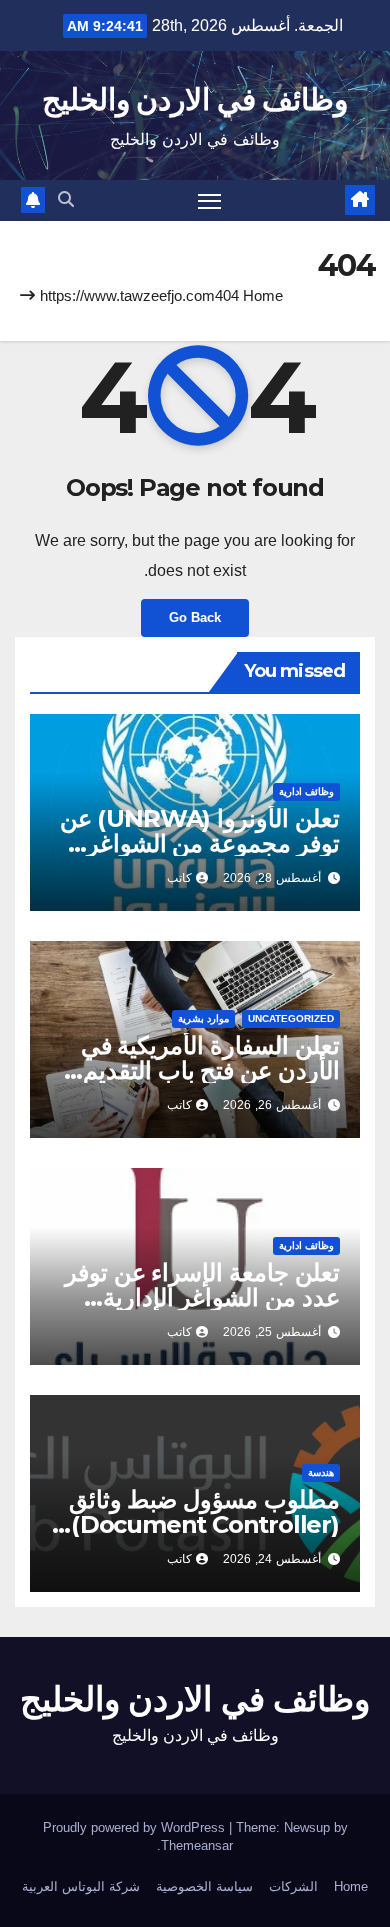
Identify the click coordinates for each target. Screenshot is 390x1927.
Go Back (195, 617)
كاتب (179, 878)
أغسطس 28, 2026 (272, 878)
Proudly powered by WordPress (136, 1827)
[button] (66, 199)
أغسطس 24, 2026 (272, 1559)
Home (263, 295)
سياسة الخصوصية (204, 1886)
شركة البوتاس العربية (81, 1886)
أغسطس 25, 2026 (272, 1332)
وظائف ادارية (306, 791)
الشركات (293, 1886)
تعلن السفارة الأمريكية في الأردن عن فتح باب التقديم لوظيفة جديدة (210, 1070)
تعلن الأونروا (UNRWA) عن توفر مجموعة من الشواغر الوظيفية (200, 843)
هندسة (321, 1472)
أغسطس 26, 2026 (272, 1105)
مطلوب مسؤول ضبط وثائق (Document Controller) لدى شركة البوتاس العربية (204, 1524)
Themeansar (197, 1845)
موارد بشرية (203, 1018)
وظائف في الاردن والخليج (195, 99)
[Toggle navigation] (210, 201)
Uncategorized (291, 1018)
